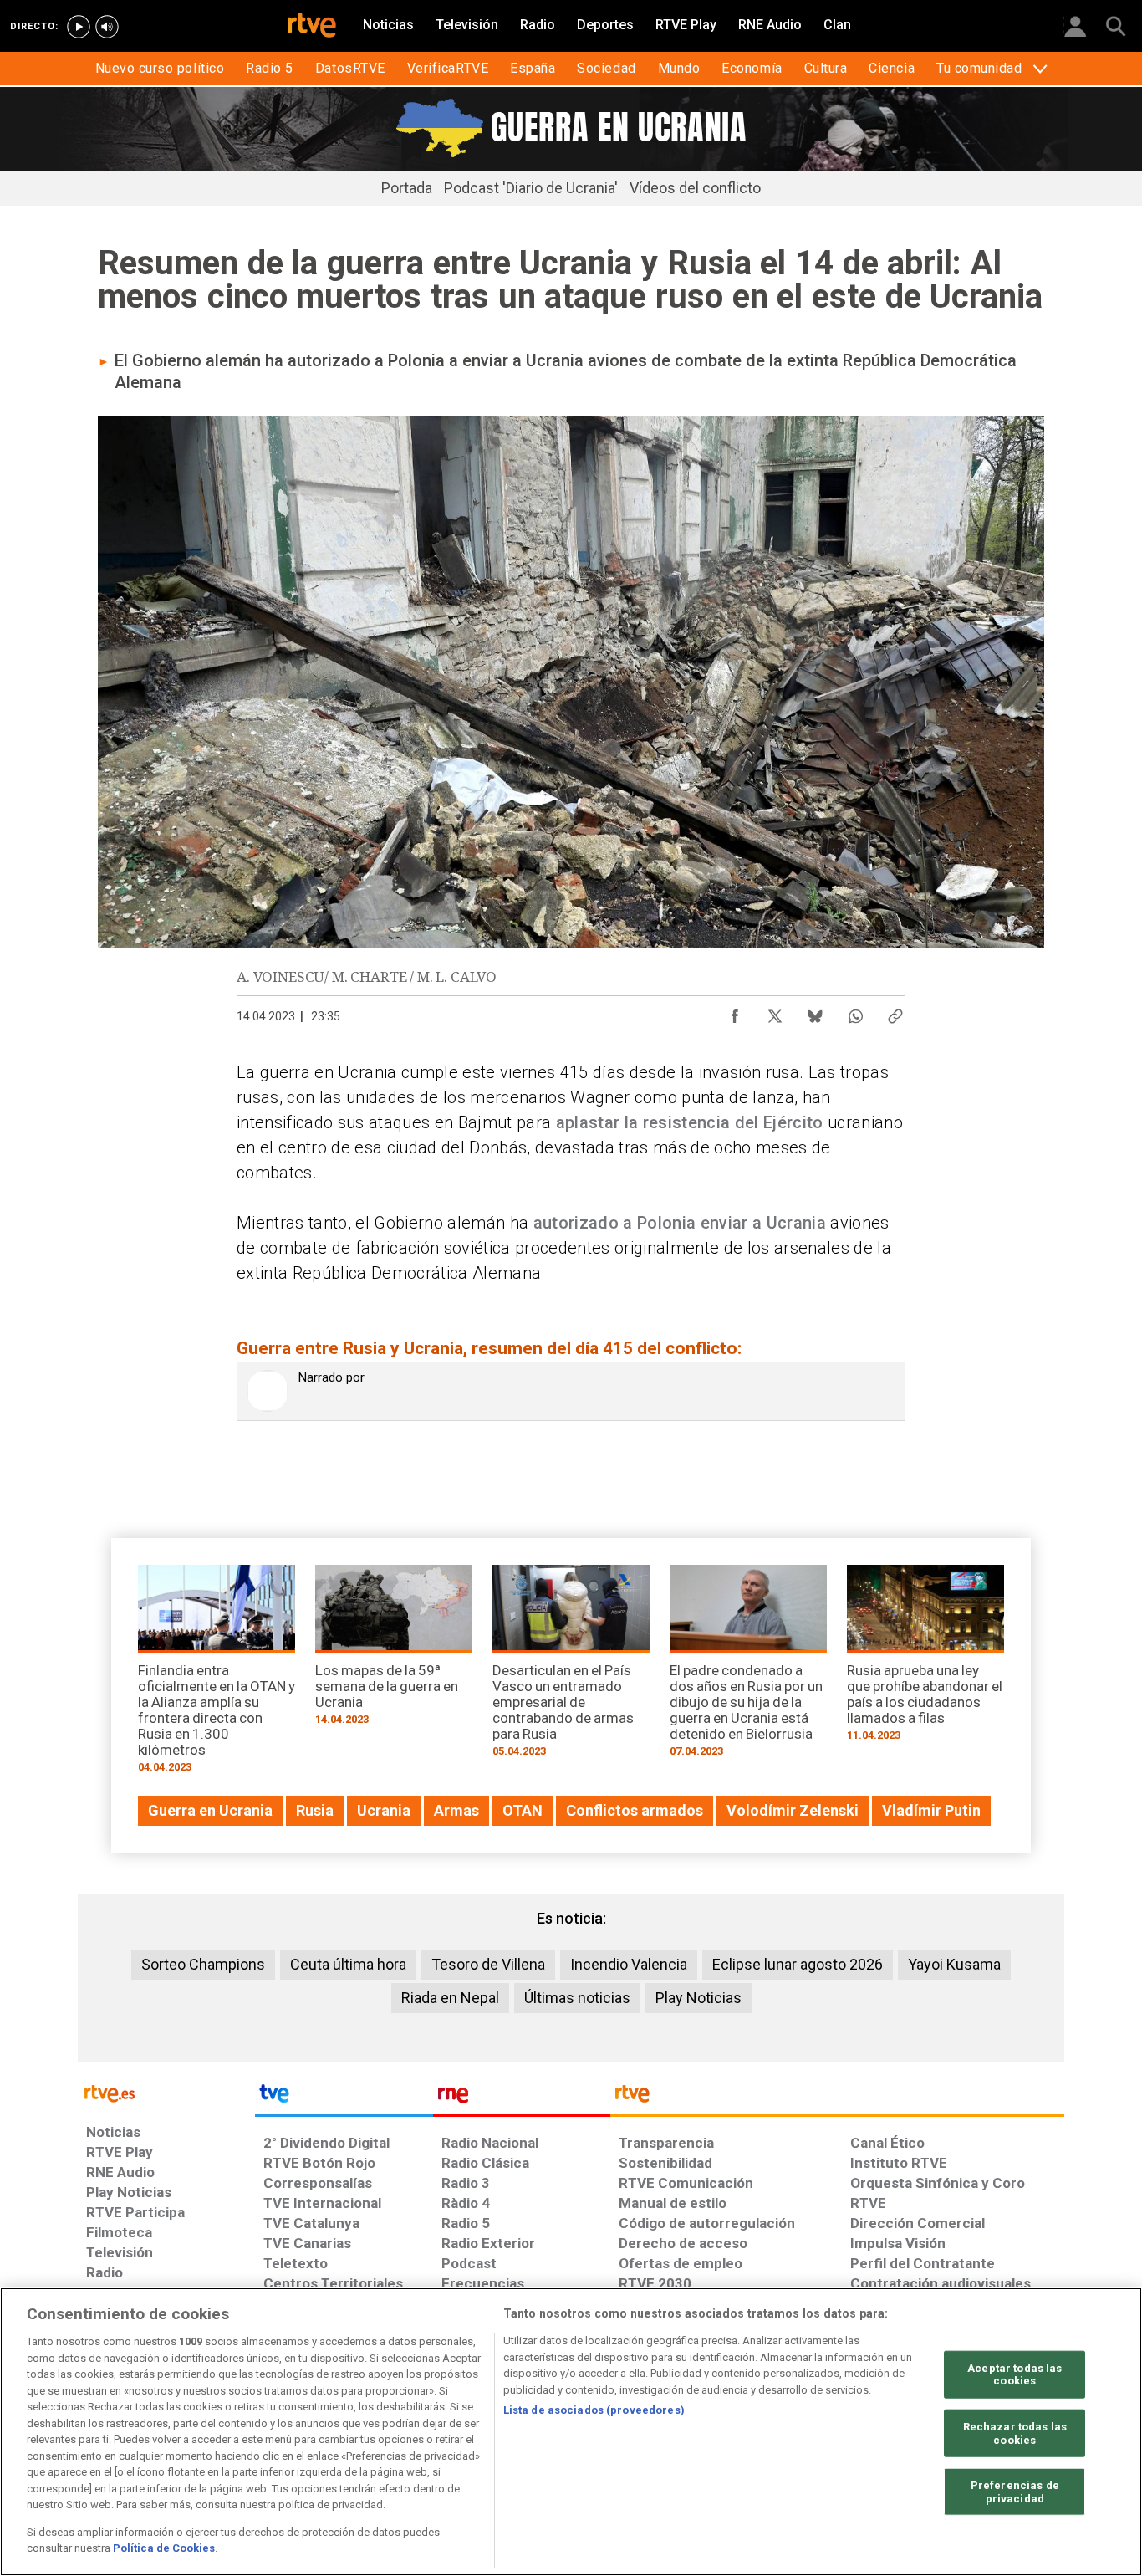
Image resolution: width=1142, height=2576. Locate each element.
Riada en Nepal (450, 1998)
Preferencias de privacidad (1015, 2492)
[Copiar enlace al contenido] (895, 1012)
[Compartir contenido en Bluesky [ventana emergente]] (815, 1012)
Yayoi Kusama (954, 1964)
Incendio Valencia (629, 1964)
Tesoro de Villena (488, 1964)
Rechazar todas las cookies (1015, 2433)
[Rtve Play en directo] (79, 27)
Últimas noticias (577, 1998)
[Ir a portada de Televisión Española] (344, 2098)
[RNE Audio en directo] (107, 27)
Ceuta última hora (348, 1964)
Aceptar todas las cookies (1015, 2374)
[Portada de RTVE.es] (312, 27)
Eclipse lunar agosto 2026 (798, 1964)
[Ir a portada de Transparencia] (837, 2098)
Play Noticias (698, 1998)
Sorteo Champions (203, 1964)
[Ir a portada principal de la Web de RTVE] (166, 2092)
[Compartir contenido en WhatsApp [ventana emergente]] (855, 1012)
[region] (571, 2432)
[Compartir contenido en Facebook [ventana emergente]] (735, 1012)
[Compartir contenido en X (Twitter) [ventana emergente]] (775, 1012)
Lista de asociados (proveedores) (594, 2410)
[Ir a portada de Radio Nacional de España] (522, 2098)
